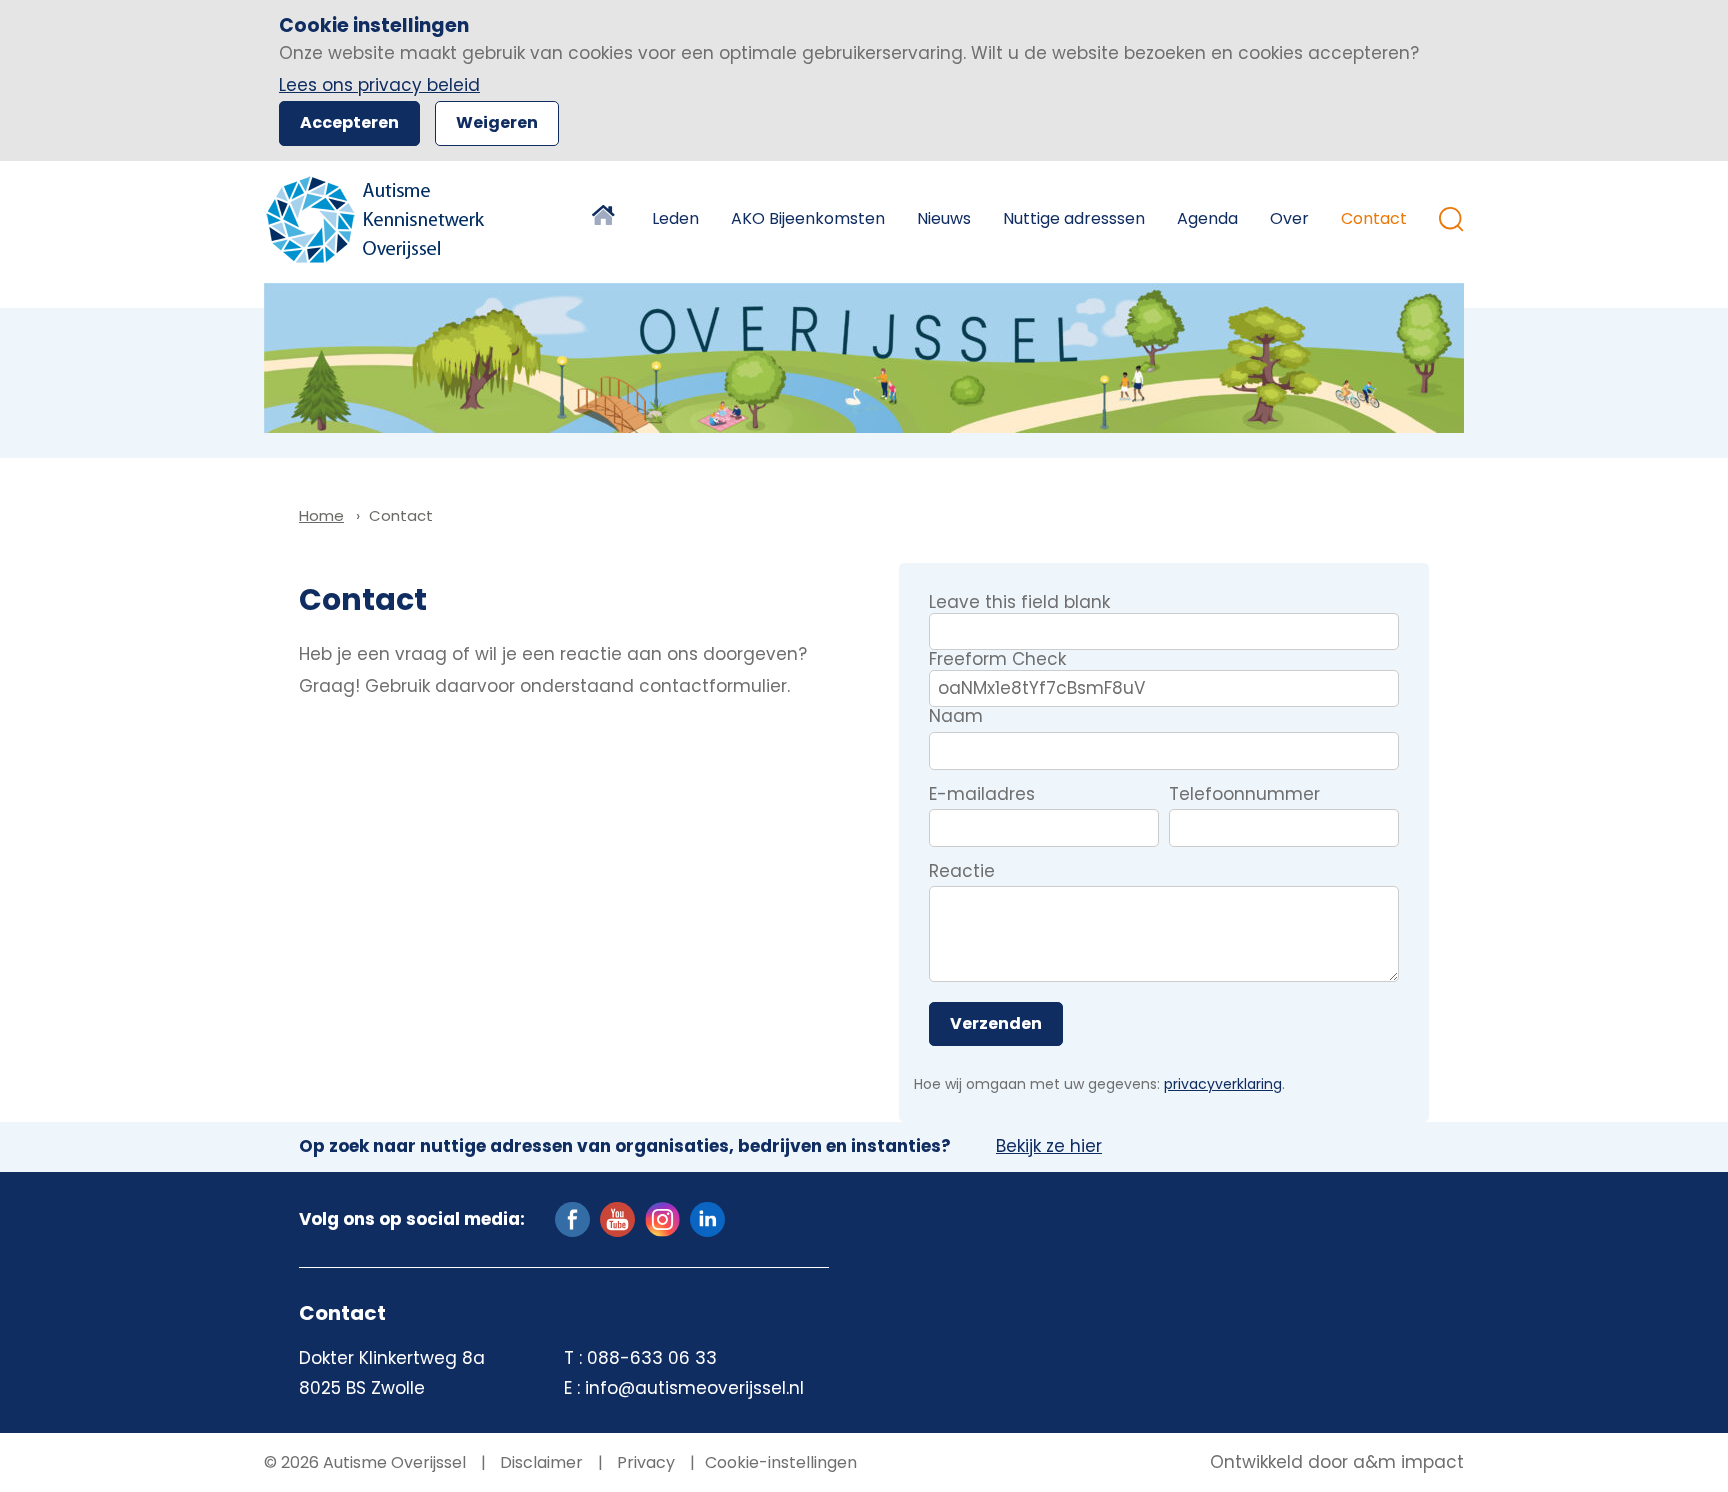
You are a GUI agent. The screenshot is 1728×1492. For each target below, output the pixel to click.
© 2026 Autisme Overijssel (365, 1462)
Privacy (644, 1462)
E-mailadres (982, 795)
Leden (675, 218)
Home (606, 219)
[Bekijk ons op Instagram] (662, 1218)
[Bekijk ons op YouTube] (617, 1218)
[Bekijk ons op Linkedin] (707, 1218)
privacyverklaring (1223, 1084)
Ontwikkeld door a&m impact (1337, 1463)
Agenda (1207, 218)
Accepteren (349, 122)
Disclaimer (539, 1462)
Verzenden (996, 1023)
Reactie (962, 872)
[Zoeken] (1451, 219)
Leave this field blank (1019, 602)
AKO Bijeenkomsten (808, 218)
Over (1289, 218)
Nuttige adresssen (1074, 218)
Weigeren (497, 122)
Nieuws (944, 218)
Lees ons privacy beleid (379, 85)
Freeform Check (997, 659)
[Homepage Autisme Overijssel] (376, 219)
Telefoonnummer (1244, 795)
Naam (956, 717)
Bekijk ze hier (1049, 1147)
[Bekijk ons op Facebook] (572, 1218)
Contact (1374, 218)
